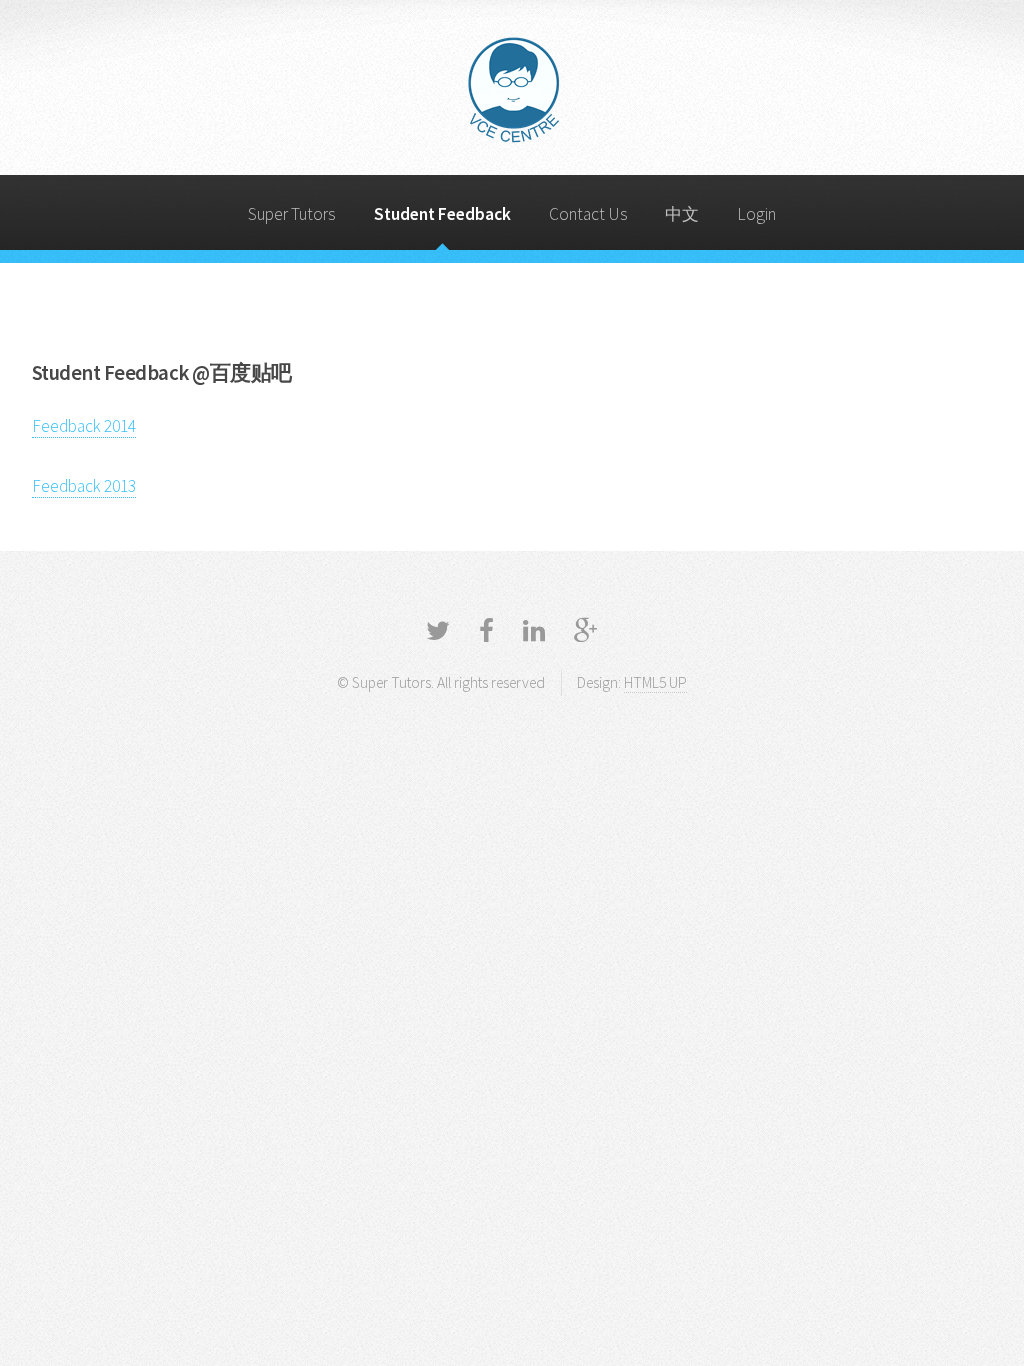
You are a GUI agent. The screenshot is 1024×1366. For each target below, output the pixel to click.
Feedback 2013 (84, 486)
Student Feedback (442, 214)
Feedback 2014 (84, 426)
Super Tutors (292, 214)
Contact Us (588, 214)
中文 (682, 214)
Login (756, 214)
